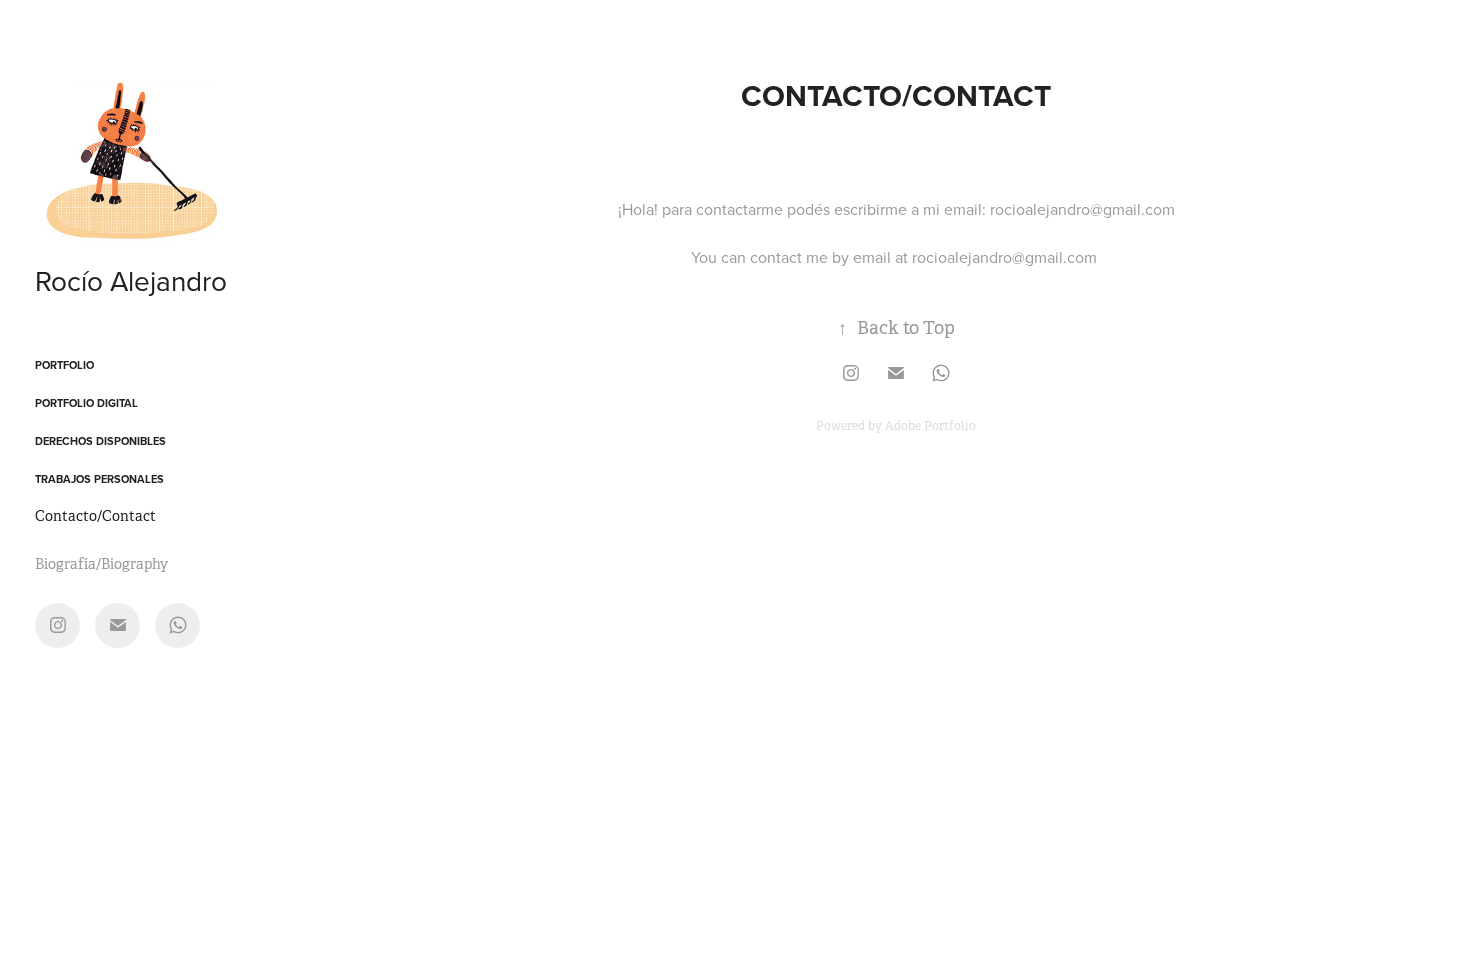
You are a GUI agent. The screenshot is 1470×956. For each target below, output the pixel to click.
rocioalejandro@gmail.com (1082, 209)
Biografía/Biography (101, 564)
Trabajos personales (99, 479)
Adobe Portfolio (930, 426)
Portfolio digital (86, 403)
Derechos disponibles (100, 441)
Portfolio (64, 365)
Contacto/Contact (95, 516)
